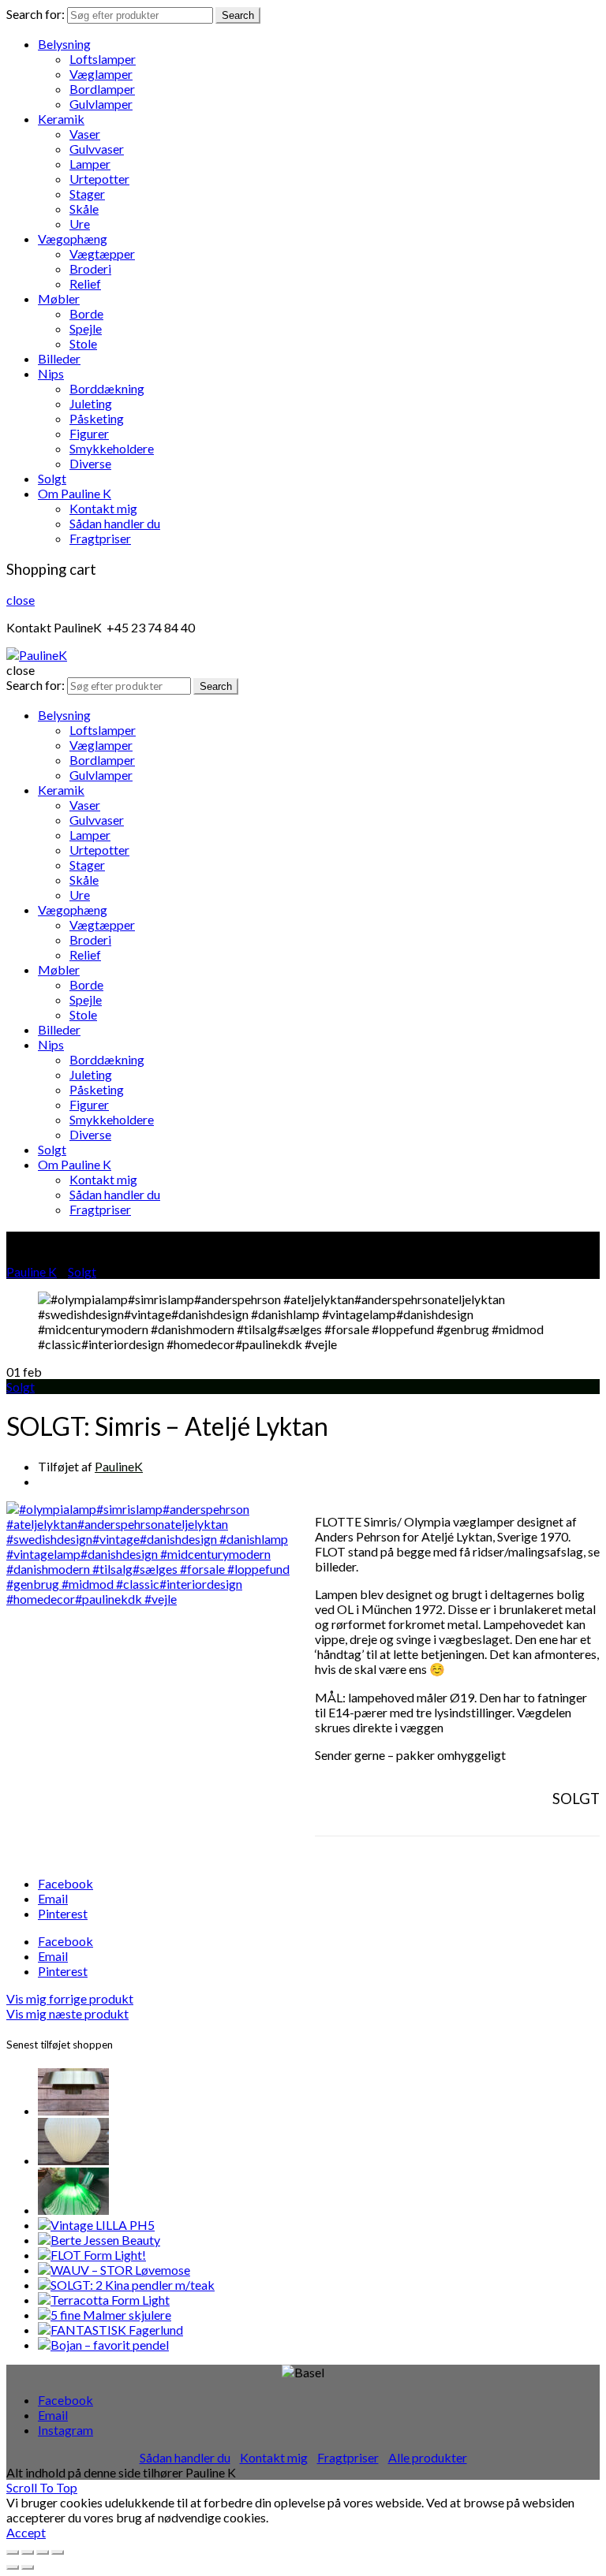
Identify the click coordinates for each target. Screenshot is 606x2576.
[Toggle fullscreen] (43, 2552)
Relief (85, 283)
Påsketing (97, 418)
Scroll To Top (42, 2487)
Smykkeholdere (112, 448)
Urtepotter (99, 179)
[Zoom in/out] (58, 2552)
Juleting (91, 403)
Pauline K (32, 1271)
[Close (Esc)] (13, 2552)
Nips (51, 373)
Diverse (90, 463)
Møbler (59, 298)
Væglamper (101, 74)
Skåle (84, 209)
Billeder (59, 358)
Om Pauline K (75, 493)
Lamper (90, 164)
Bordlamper (102, 89)
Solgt (52, 478)
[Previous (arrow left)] (13, 2567)
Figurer (89, 433)
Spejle (86, 328)
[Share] (28, 2552)
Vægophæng (73, 239)
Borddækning (107, 388)
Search (238, 15)
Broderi (90, 268)
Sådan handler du (115, 523)
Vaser (85, 134)
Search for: (36, 14)
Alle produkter (428, 2457)
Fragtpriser (100, 538)
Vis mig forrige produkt (70, 1998)
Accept (26, 2532)
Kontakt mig (103, 508)
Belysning (64, 44)
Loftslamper (103, 59)
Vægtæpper (102, 253)
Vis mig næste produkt (67, 2013)
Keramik (61, 119)
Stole (83, 343)
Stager (87, 194)
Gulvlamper (101, 104)
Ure (80, 224)
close (21, 600)
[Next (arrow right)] (28, 2567)
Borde (86, 313)
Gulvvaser (97, 149)
